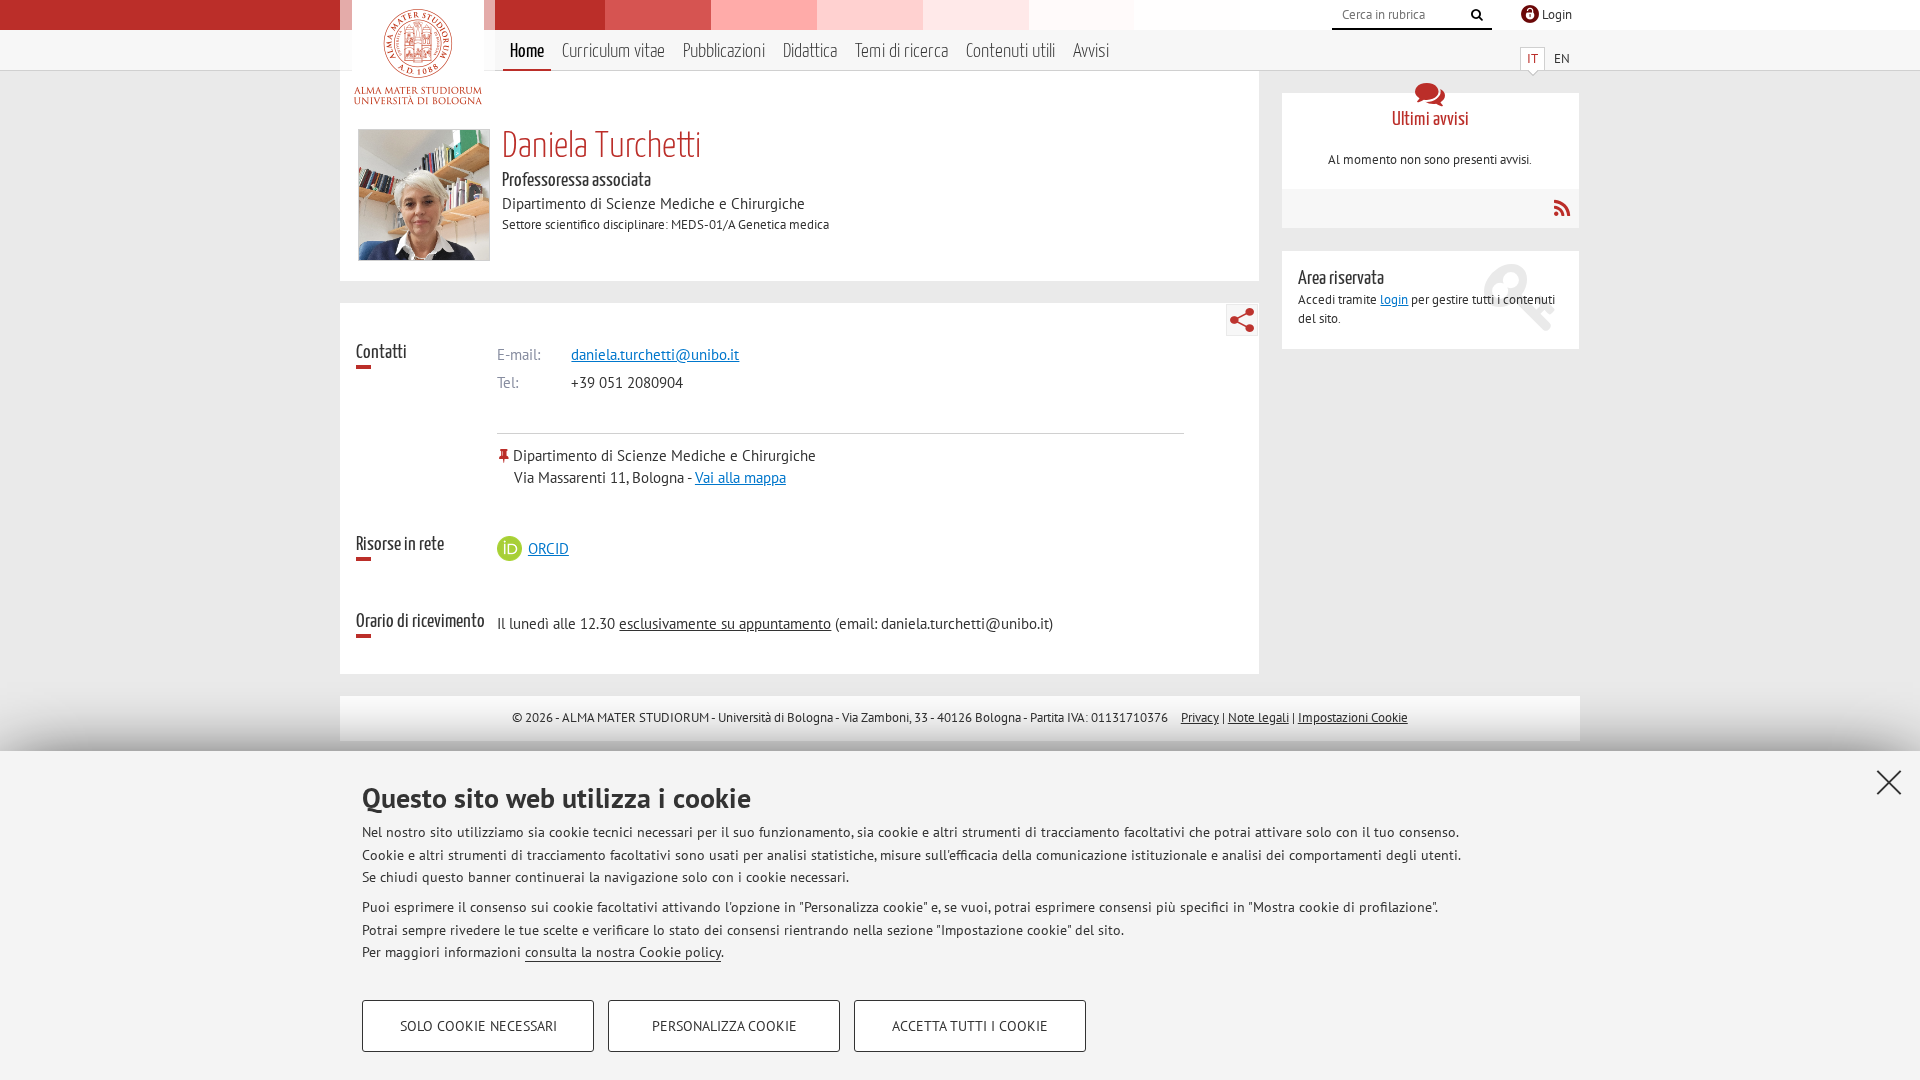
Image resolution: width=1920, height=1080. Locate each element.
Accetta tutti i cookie (970, 1026)
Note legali (1258, 717)
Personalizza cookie (724, 1026)
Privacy (1200, 717)
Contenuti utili (1010, 51)
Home (527, 51)
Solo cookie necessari (478, 1026)
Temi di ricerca (901, 51)
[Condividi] (1242, 320)
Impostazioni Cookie (1353, 717)
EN (1562, 58)
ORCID (548, 548)
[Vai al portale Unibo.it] (417, 57)
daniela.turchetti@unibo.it (655, 354)
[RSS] (1561, 208)
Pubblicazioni (724, 51)
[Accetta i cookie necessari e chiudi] (1889, 782)
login (1394, 299)
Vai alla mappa (740, 477)
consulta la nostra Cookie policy (623, 952)
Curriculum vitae (613, 51)
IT (1532, 58)
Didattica (810, 51)
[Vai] (1477, 15)
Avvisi (1091, 51)
